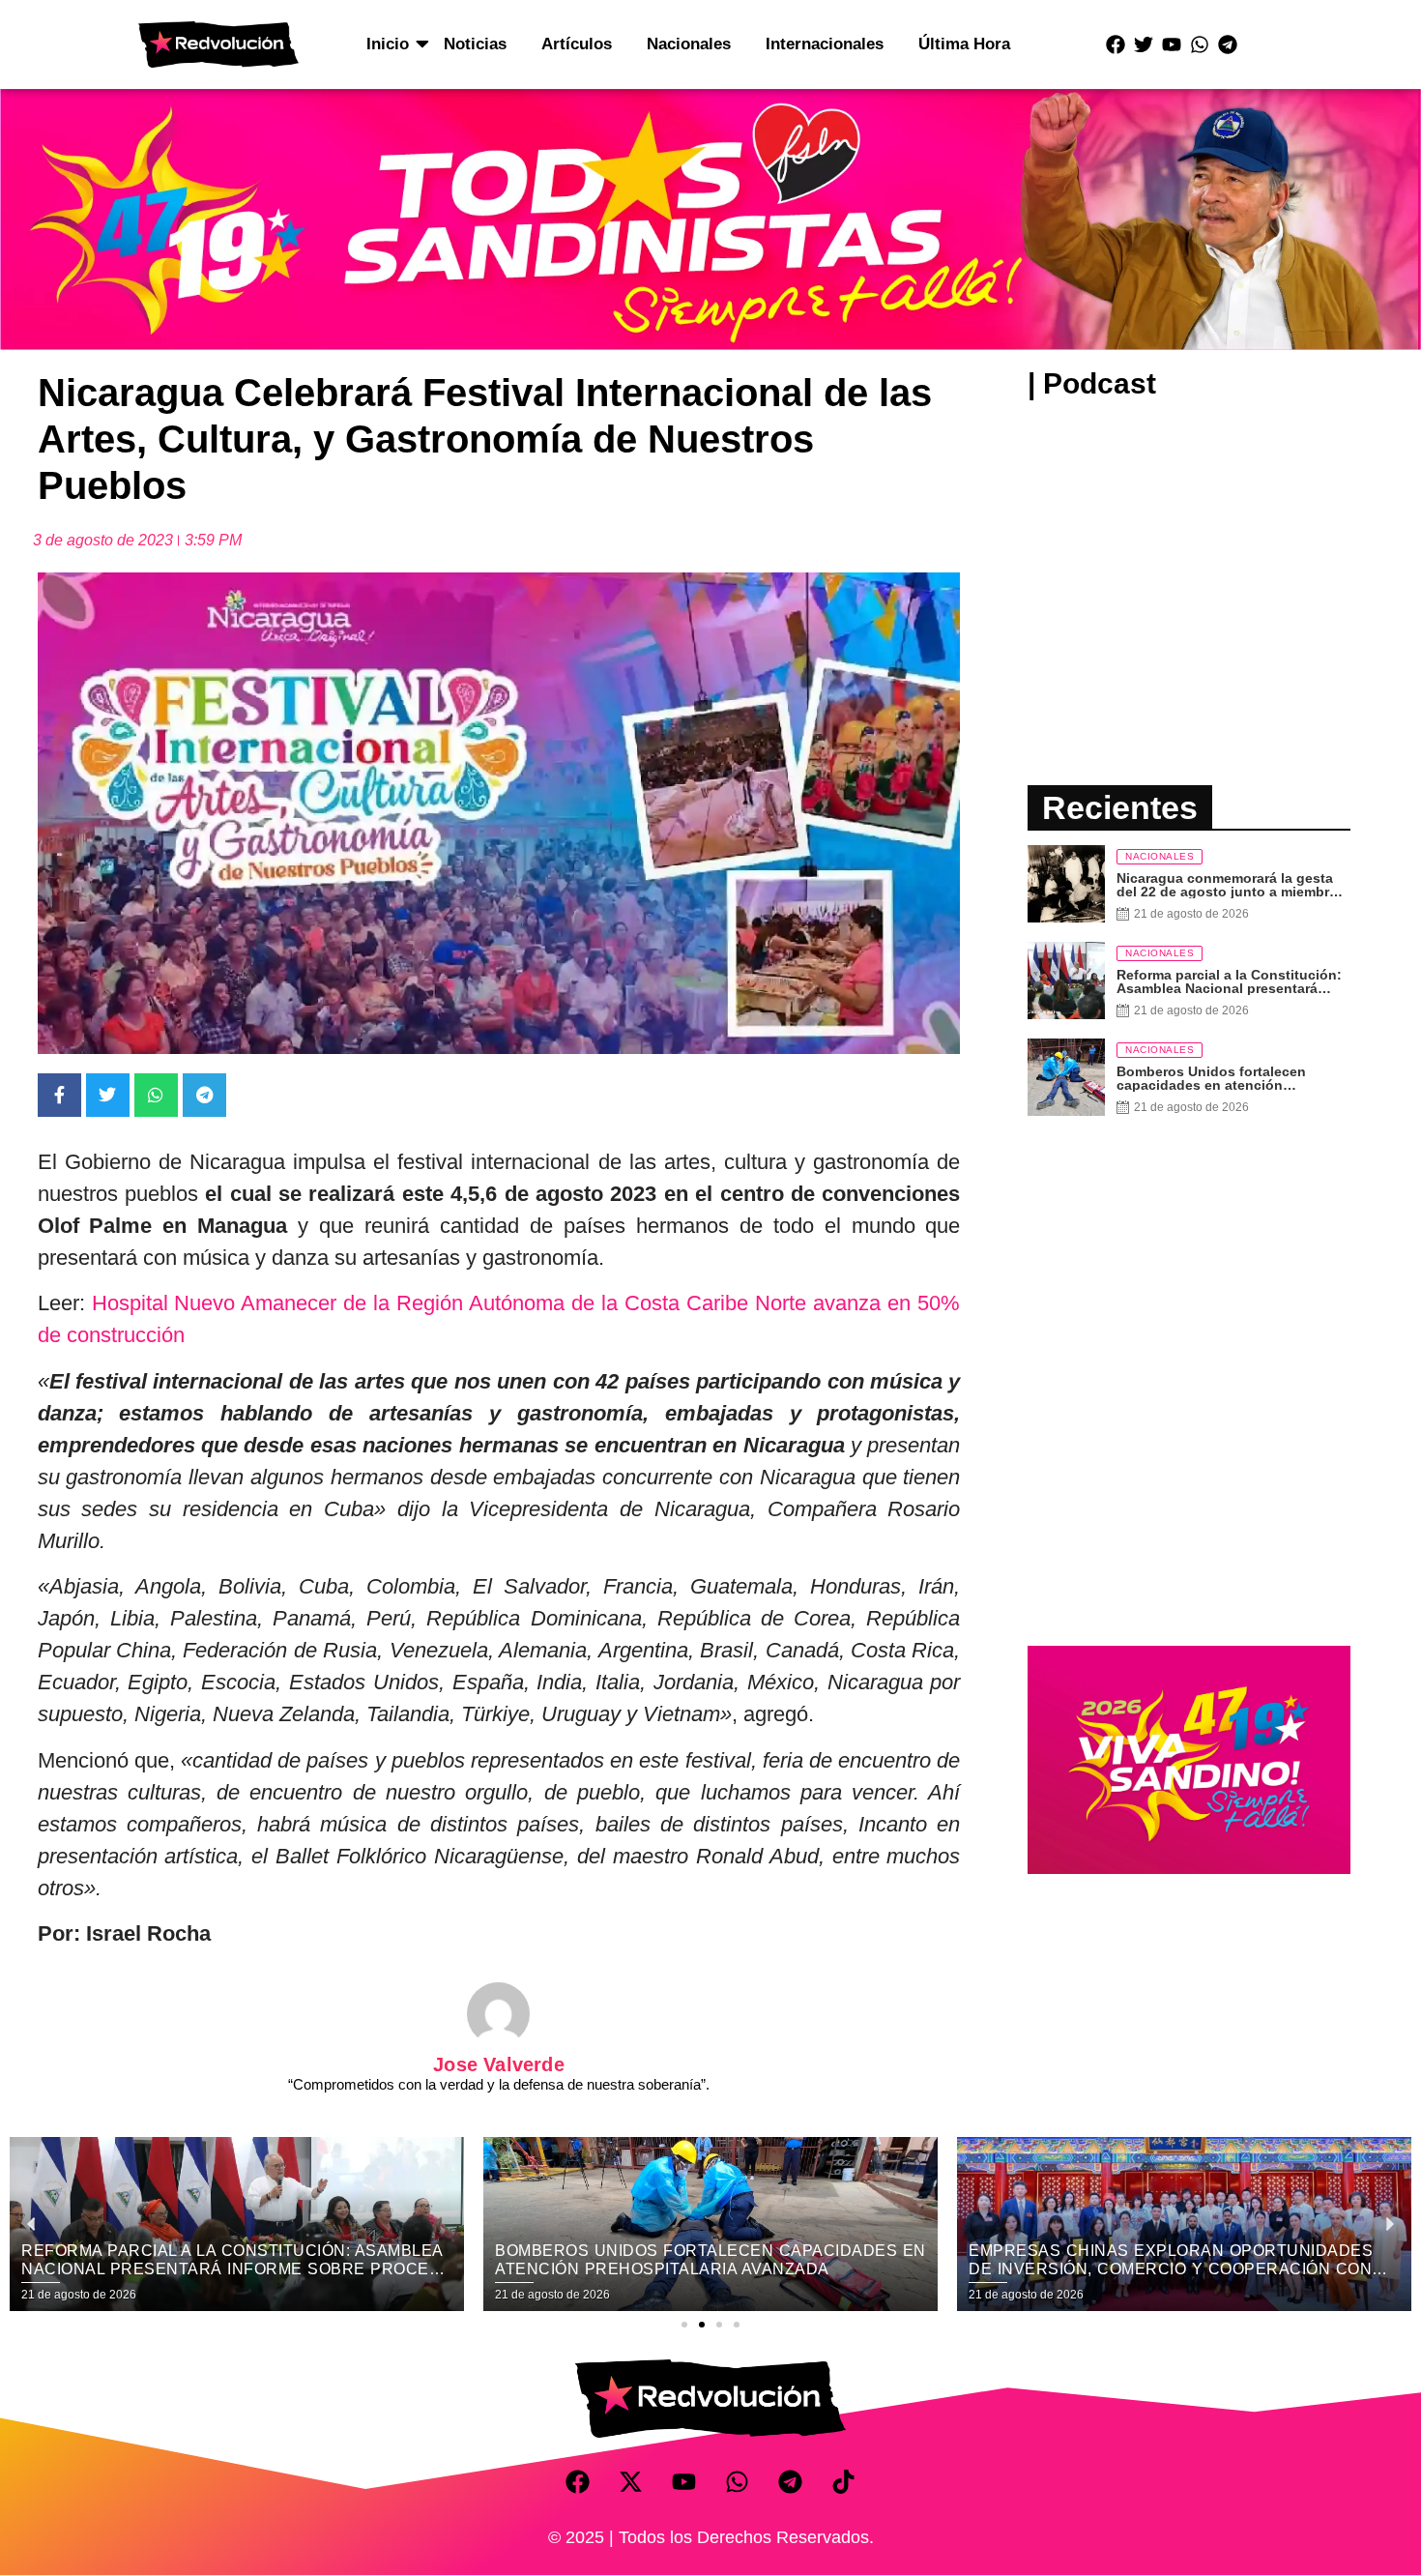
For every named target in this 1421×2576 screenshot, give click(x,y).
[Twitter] (1144, 44)
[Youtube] (1172, 44)
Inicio (388, 44)
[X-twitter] (631, 2481)
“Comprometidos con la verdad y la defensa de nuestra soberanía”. (499, 2084)
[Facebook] (1116, 44)
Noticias (475, 44)
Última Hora (964, 44)
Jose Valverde (499, 2064)
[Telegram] (1228, 44)
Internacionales (825, 44)
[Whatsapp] (1200, 44)
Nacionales (689, 44)
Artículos (577, 44)
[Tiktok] (844, 2481)
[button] (684, 2325)
